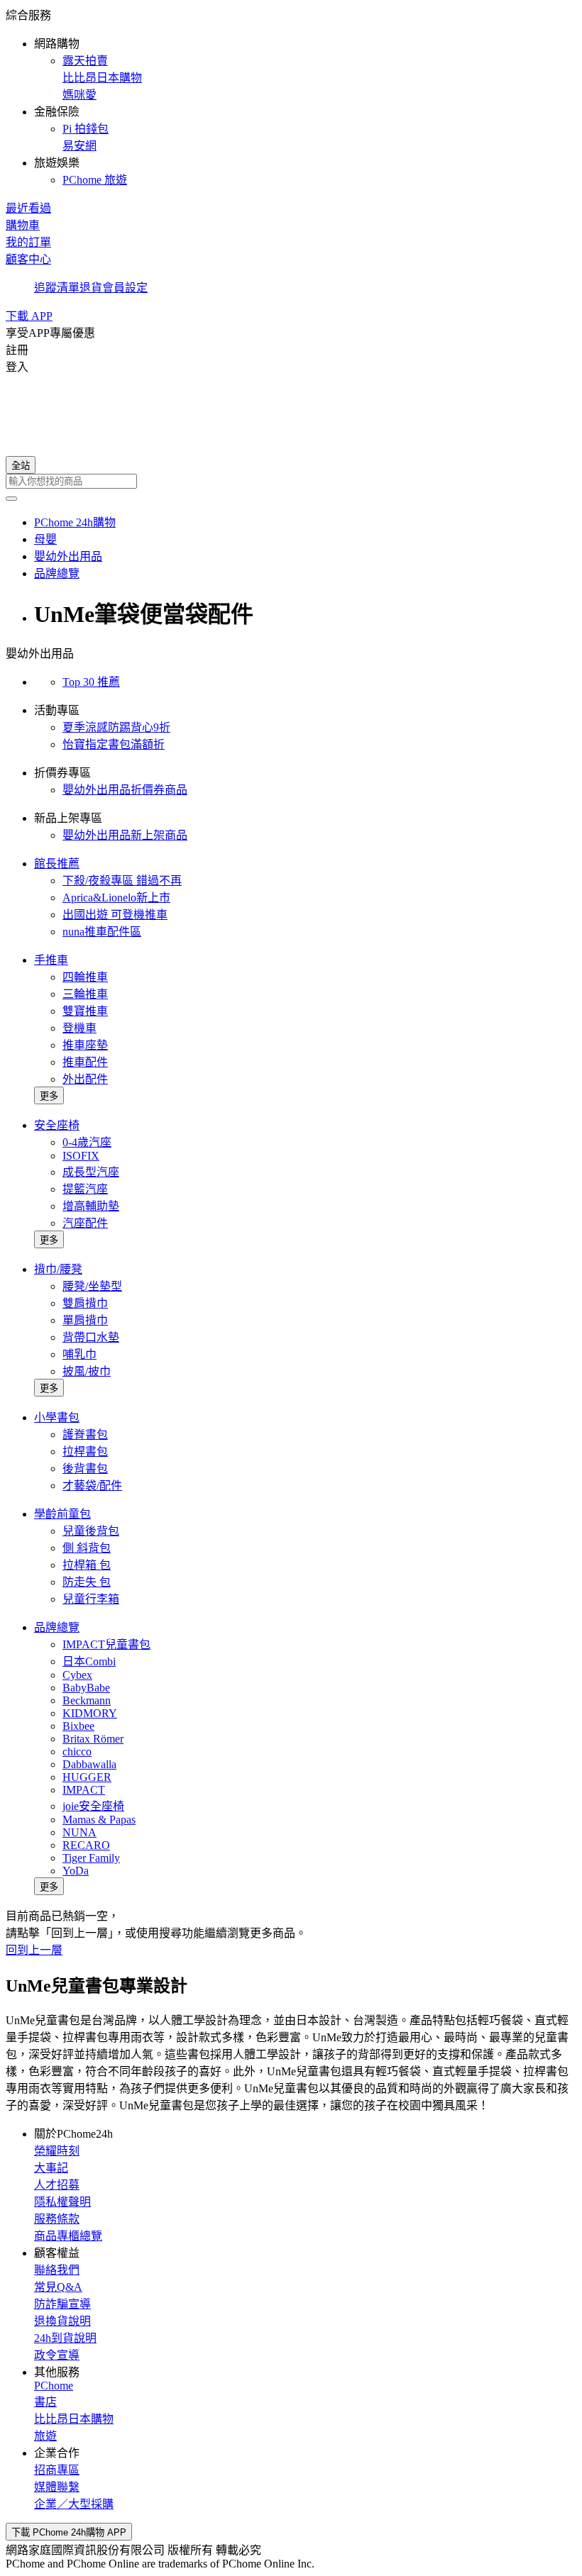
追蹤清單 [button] (57, 288)
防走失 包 (87, 1582)
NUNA (79, 1832)
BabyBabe (86, 1688)
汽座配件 (85, 1223)
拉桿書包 (85, 1451)
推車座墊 (85, 1045)
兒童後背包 (91, 1531)
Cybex (77, 1675)
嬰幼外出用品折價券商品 (125, 790)
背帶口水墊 (91, 1337)
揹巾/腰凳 (58, 1269)
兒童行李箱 (91, 1599)
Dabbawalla (89, 1764)
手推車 (51, 960)
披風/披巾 (87, 1371)
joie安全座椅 (93, 1806)
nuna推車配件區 (102, 932)
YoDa (76, 1871)
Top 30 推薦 (91, 682)
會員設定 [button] (125, 288)
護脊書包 (85, 1434)
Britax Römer (93, 1739)
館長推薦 (57, 864)
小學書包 (57, 1417)
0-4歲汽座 (87, 1142)
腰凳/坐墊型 (92, 1286)
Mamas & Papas (99, 1820)
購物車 (23, 225)
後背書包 (85, 1469)
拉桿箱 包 (87, 1565)
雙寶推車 (85, 1011)
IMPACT (84, 1790)
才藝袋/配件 (92, 1486)
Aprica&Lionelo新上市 (116, 898)
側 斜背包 (87, 1548)
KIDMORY (90, 1713)
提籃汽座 (85, 1189)
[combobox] (291, 481)
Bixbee (78, 1726)
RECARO (86, 1845)
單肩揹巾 (85, 1320)
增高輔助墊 (91, 1206)
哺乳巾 (79, 1354)
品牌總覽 (57, 1627)
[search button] (11, 499)
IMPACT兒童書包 (106, 1644)
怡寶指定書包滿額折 (114, 744)
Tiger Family (91, 1858)
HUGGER (87, 1777)
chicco (77, 1751)
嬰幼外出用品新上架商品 (125, 835)
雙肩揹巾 (85, 1303)
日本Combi (89, 1661)
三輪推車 (85, 994)
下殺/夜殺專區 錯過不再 (122, 881)
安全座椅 (57, 1125)
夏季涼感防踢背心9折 (116, 727)
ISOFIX (81, 1156)
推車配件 (85, 1062)
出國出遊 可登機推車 (115, 915)
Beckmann (87, 1700)
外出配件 (85, 1079)
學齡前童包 (62, 1514)
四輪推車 (85, 977)
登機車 (79, 1028)
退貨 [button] (91, 288)
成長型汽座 (91, 1172)
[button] (291, 96)
